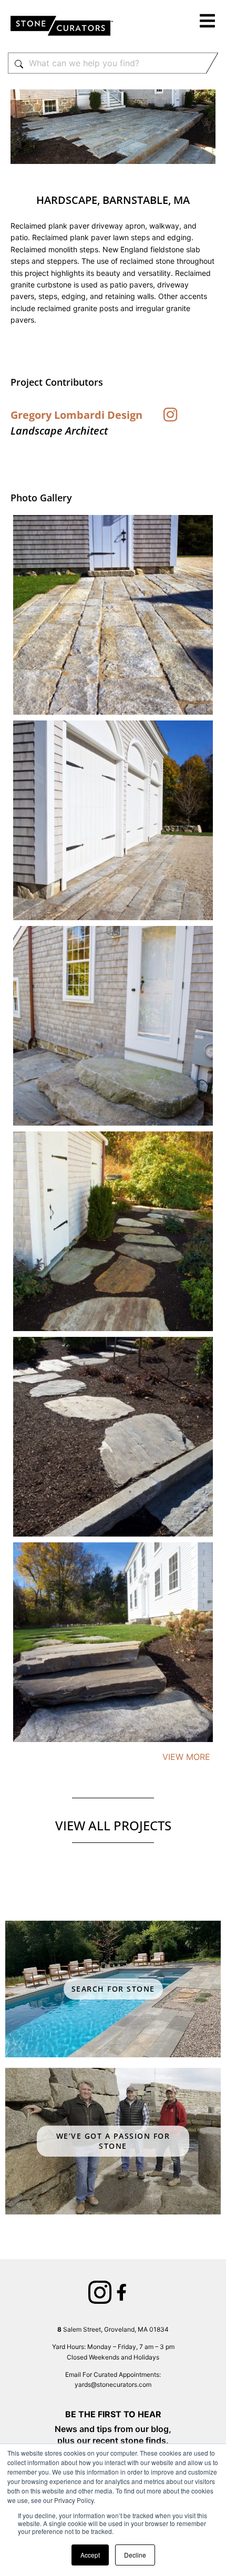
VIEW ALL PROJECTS (113, 1825)
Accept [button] (90, 2555)
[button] (208, 22)
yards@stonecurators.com (113, 2384)
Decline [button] (135, 2555)
